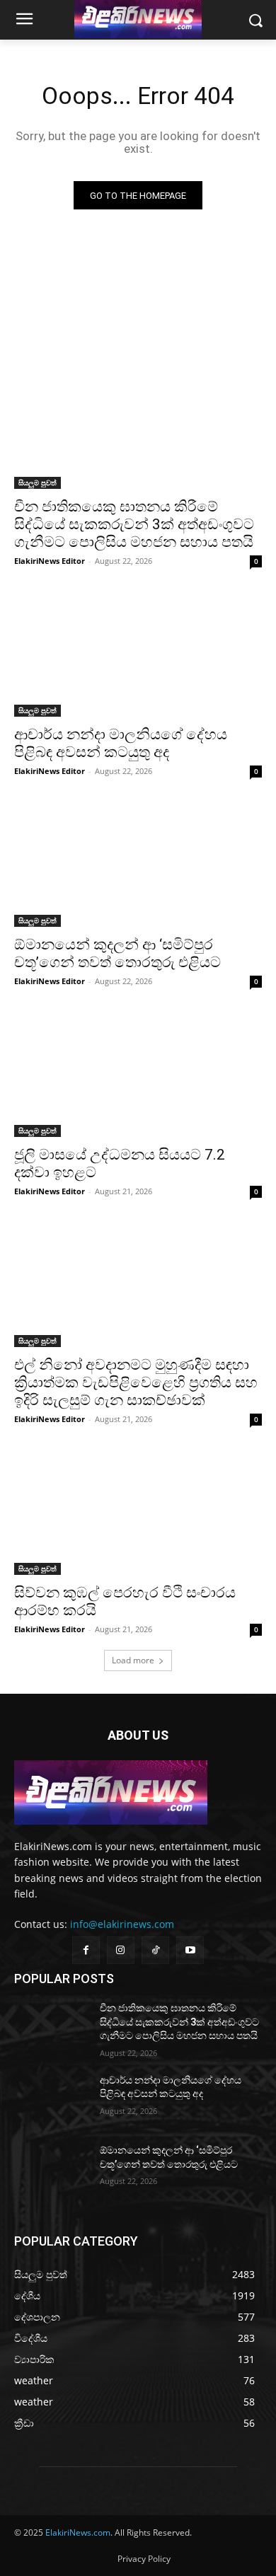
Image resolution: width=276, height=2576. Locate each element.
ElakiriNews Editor (50, 561)
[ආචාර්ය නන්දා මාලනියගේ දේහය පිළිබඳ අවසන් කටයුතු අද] (138, 655)
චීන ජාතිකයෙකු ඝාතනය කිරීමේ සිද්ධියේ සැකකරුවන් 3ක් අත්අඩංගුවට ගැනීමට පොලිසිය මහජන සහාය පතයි (134, 524)
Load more (133, 1660)
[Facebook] (86, 1950)
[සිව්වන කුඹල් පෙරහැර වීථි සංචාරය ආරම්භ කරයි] (138, 1513)
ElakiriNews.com (78, 2532)
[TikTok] (155, 1950)
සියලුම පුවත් (38, 483)
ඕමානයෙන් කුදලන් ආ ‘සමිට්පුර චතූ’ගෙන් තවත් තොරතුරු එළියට (117, 953)
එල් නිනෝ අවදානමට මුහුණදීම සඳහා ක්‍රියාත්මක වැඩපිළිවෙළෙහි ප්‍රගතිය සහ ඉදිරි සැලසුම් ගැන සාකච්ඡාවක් (136, 1382)
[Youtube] (190, 1950)
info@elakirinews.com (122, 1924)
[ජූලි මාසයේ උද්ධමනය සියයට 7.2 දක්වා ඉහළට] (138, 1075)
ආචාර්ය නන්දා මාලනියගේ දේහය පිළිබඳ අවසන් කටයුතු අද (121, 743)
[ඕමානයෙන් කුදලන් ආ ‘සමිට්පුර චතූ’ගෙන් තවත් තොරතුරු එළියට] (138, 865)
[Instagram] (121, 1950)
